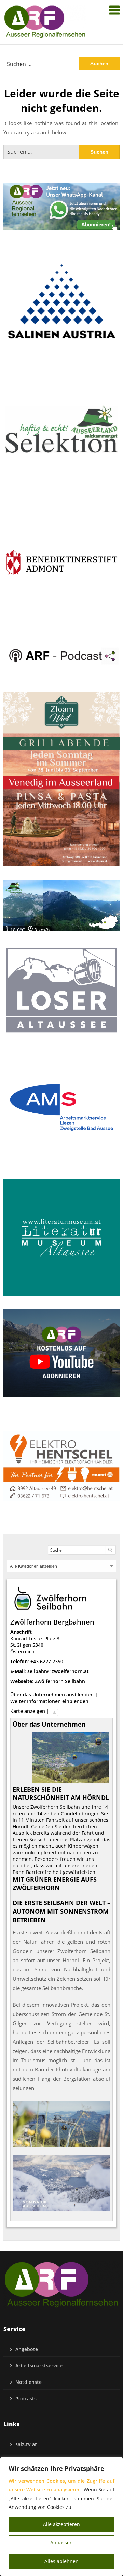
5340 (38, 1645)
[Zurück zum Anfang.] (54, 1711)
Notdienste (29, 2382)
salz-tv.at (26, 2444)
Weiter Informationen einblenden (49, 1701)
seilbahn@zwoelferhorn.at (58, 1671)
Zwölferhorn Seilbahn (60, 1681)
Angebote (27, 2349)
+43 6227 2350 (47, 1661)
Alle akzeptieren (61, 2524)
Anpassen (61, 2543)
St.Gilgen (21, 1645)
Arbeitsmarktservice (39, 2366)
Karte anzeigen (28, 1711)
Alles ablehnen (61, 2561)
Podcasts (26, 2398)
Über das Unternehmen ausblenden (52, 1695)
